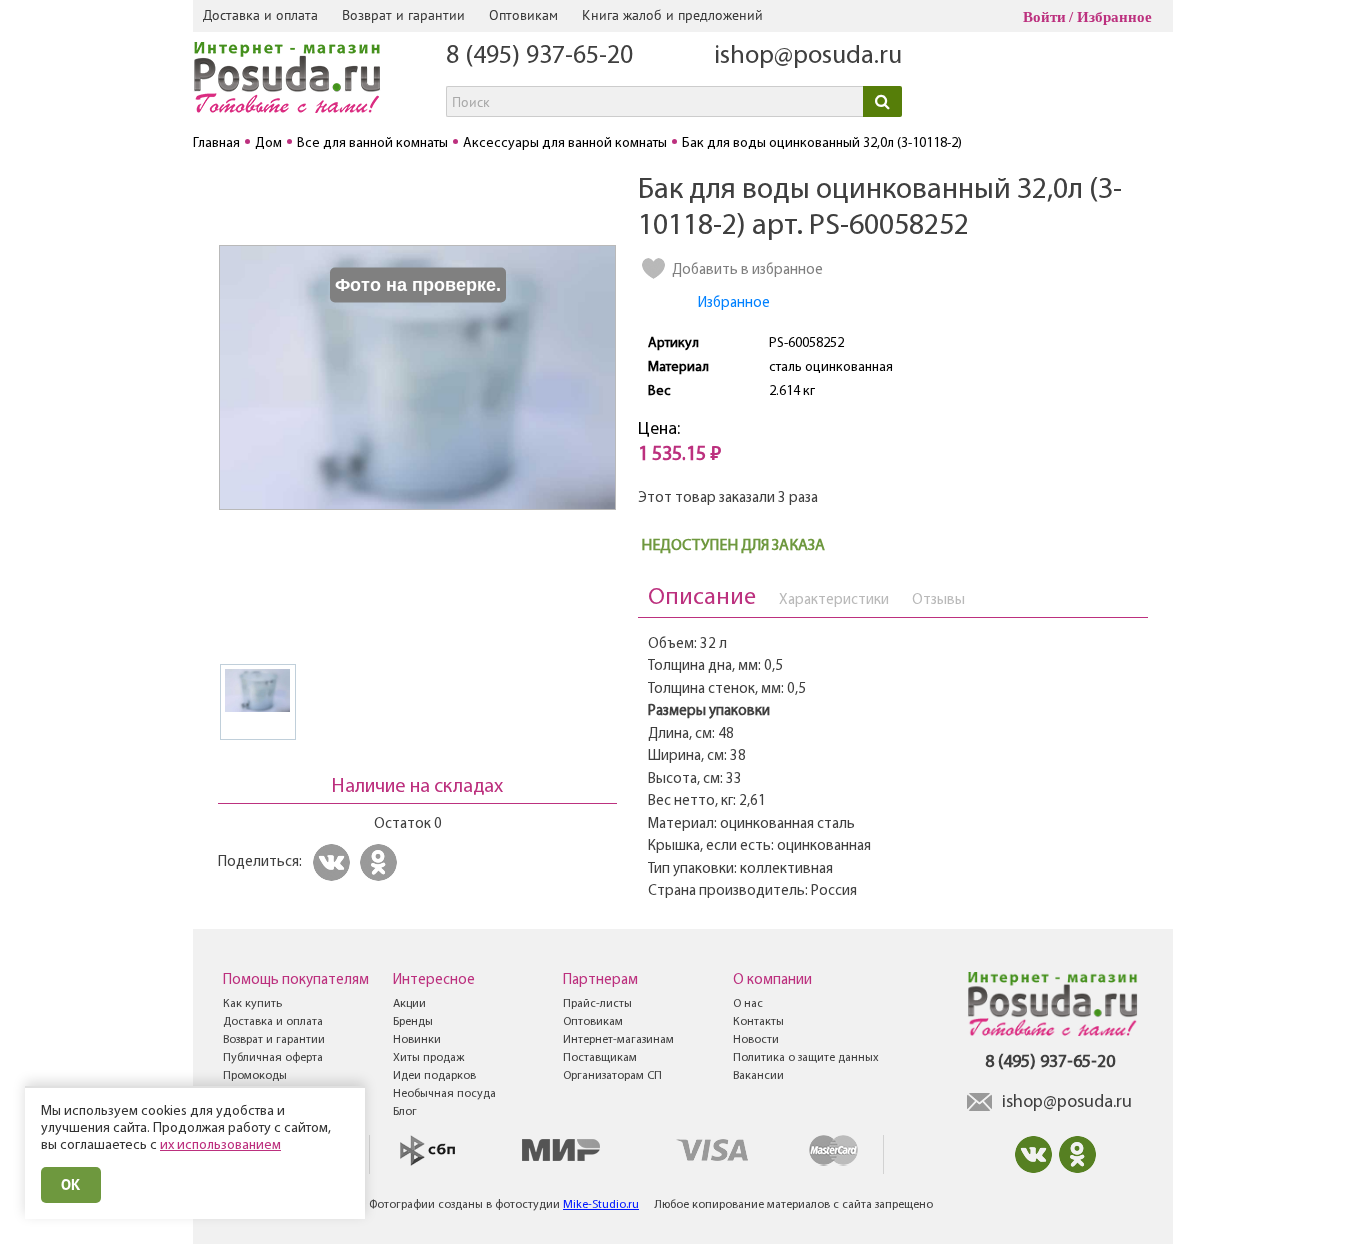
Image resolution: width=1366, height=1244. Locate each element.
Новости (756, 1040)
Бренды (413, 1022)
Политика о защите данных (806, 1058)
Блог (405, 1112)
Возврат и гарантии (403, 15)
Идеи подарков (434, 1076)
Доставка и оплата (260, 15)
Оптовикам (523, 15)
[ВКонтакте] (334, 862)
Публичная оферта (273, 1058)
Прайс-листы (597, 1004)
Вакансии (758, 1076)
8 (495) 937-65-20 (539, 56)
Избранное (1114, 17)
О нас (748, 1004)
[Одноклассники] (381, 862)
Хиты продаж (428, 1058)
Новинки (417, 1040)
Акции (409, 1004)
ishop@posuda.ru (808, 56)
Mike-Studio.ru (601, 1205)
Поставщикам (600, 1058)
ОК (71, 1184)
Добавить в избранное (747, 270)
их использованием (220, 1145)
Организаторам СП (612, 1076)
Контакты (758, 1022)
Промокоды (255, 1076)
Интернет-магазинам (618, 1040)
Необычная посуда (444, 1094)
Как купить (252, 1004)
